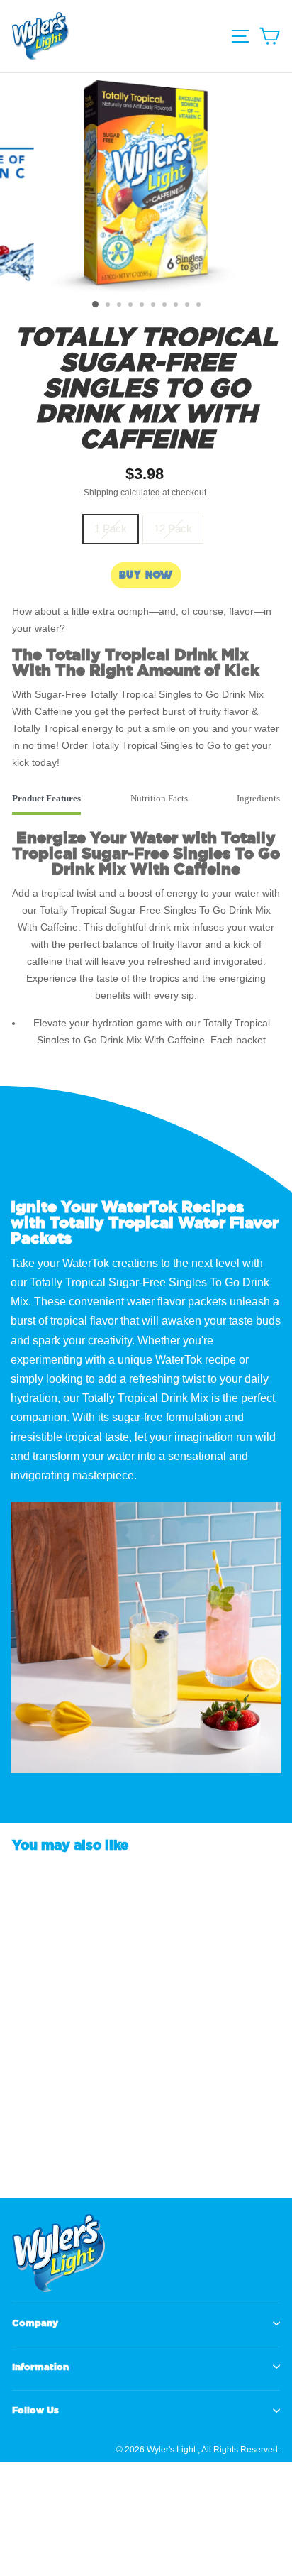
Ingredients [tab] (258, 798)
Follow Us (35, 2410)
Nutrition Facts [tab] (159, 798)
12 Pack (173, 529)
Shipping (101, 493)
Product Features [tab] (46, 798)
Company (35, 2323)
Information (40, 2367)
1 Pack (111, 529)
